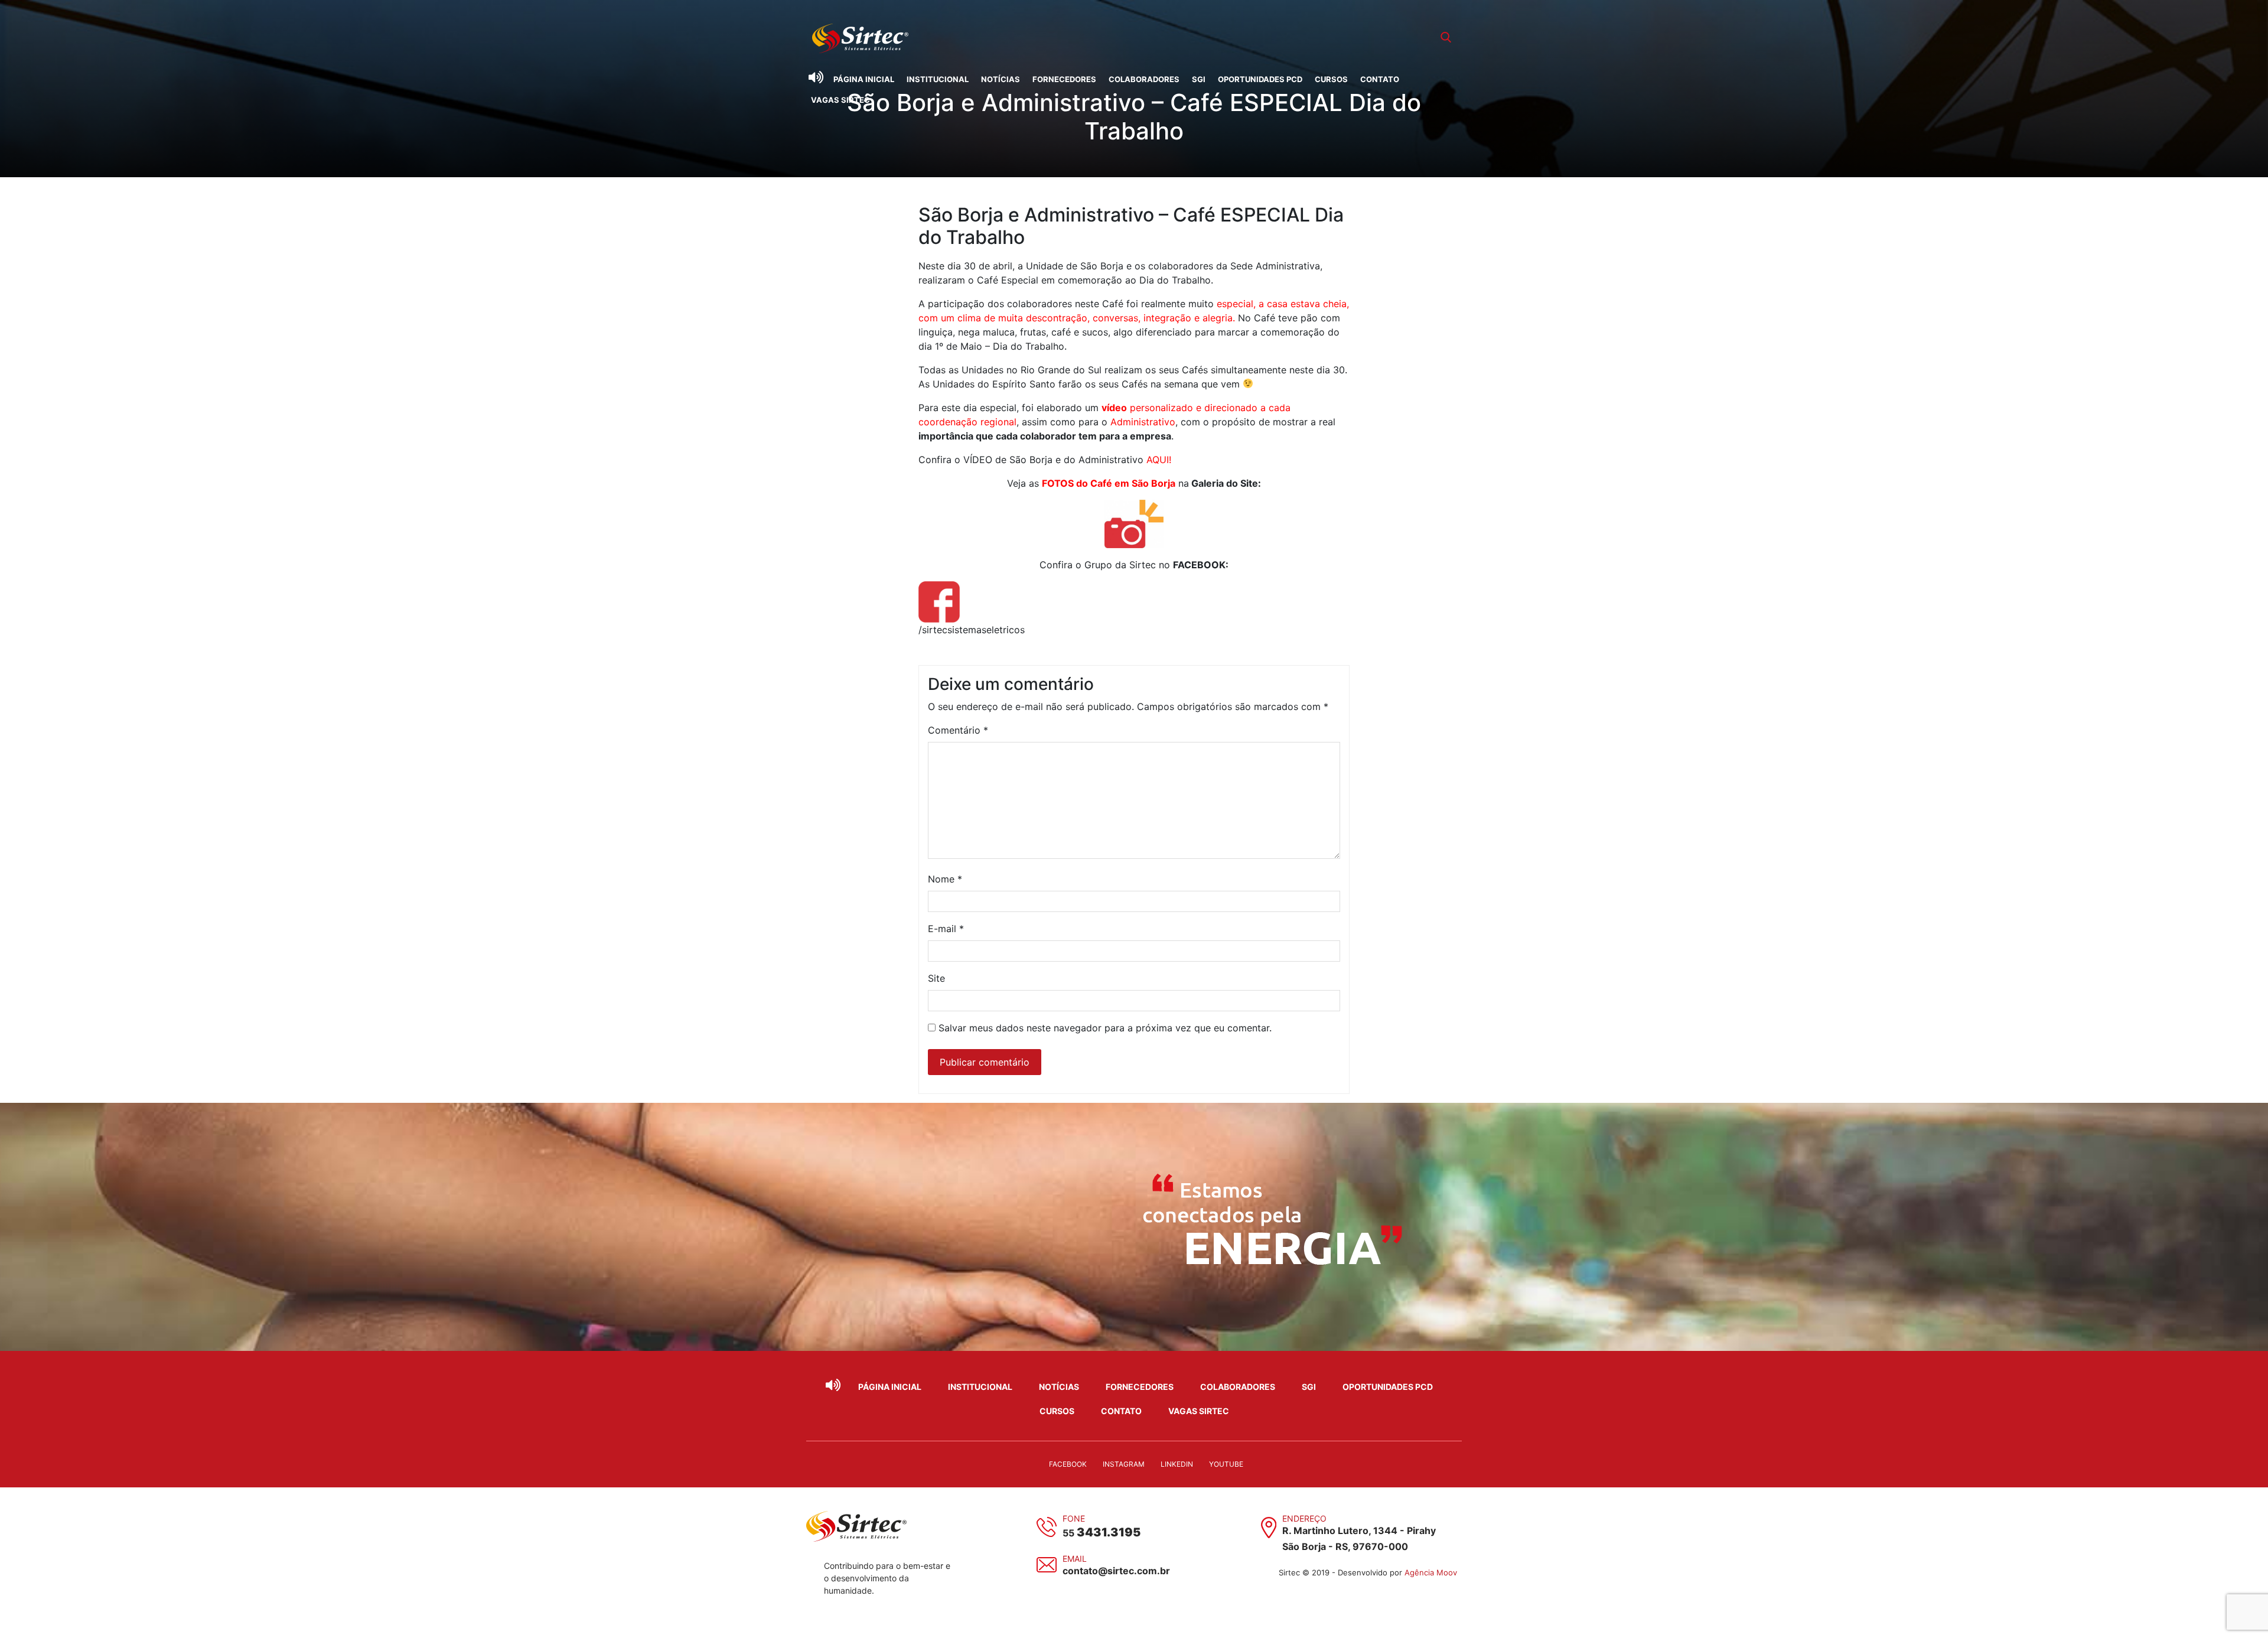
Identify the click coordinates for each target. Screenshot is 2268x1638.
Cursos (1331, 79)
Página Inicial (864, 79)
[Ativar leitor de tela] (816, 77)
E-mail (946, 929)
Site (936, 978)
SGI (1199, 79)
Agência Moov (1431, 1572)
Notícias (1001, 79)
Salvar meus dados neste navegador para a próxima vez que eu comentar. (1105, 1028)
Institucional (938, 79)
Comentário (958, 730)
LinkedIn (1177, 1464)
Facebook (1068, 1464)
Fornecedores (1064, 79)
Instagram (1124, 1464)
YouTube (1226, 1464)
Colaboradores (1144, 79)
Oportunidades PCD (1260, 79)
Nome (945, 879)
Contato (1380, 79)
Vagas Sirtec (840, 100)
